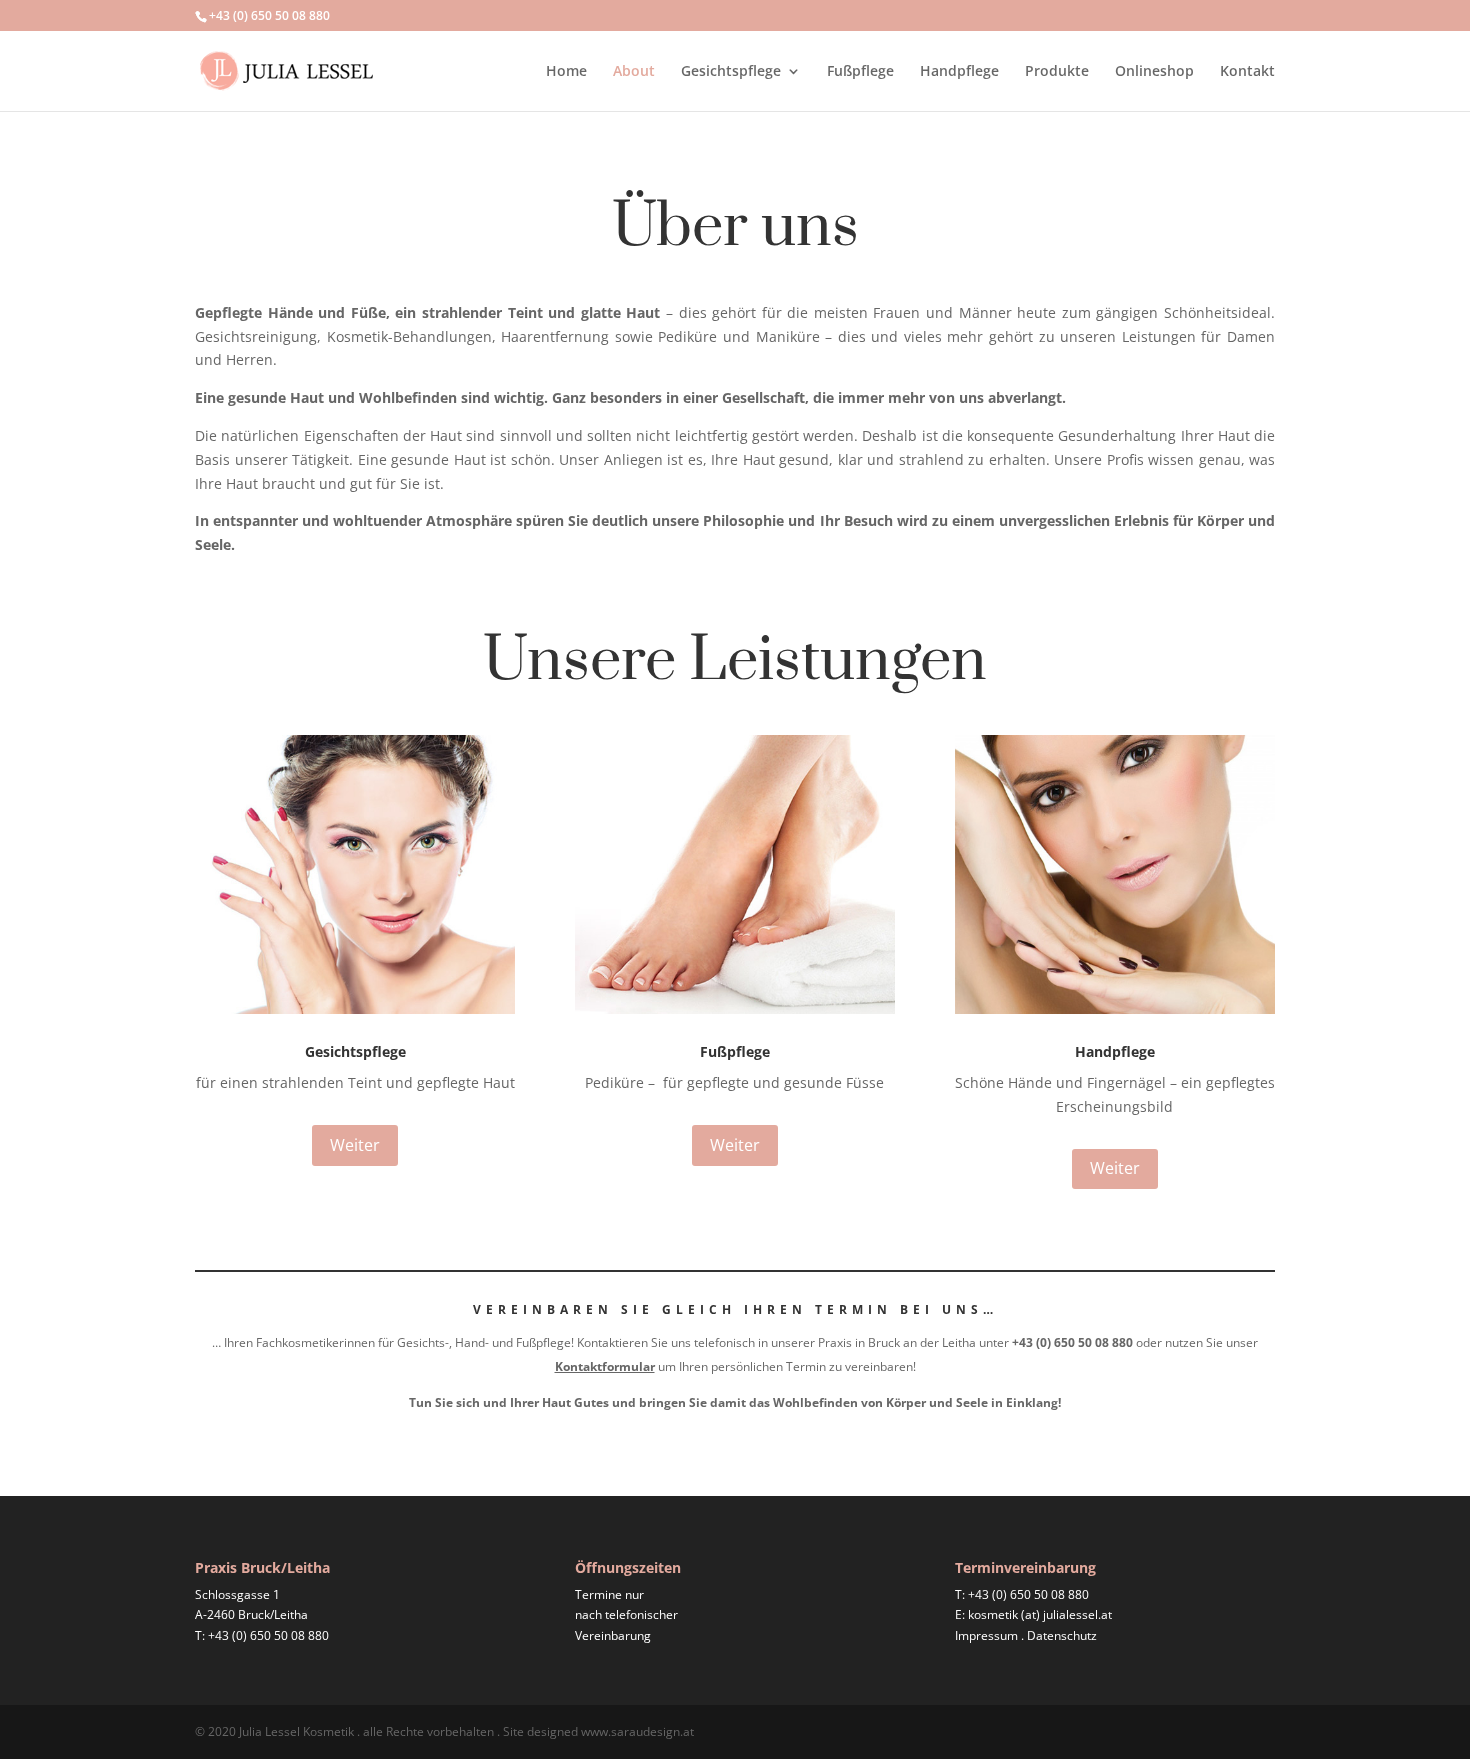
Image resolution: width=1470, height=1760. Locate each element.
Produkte (1057, 72)
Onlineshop (1154, 72)
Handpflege (959, 72)
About (634, 72)
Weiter (355, 1145)
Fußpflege (860, 72)
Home (566, 72)
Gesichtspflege (731, 72)
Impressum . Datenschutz (1026, 1635)
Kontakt (1247, 72)
